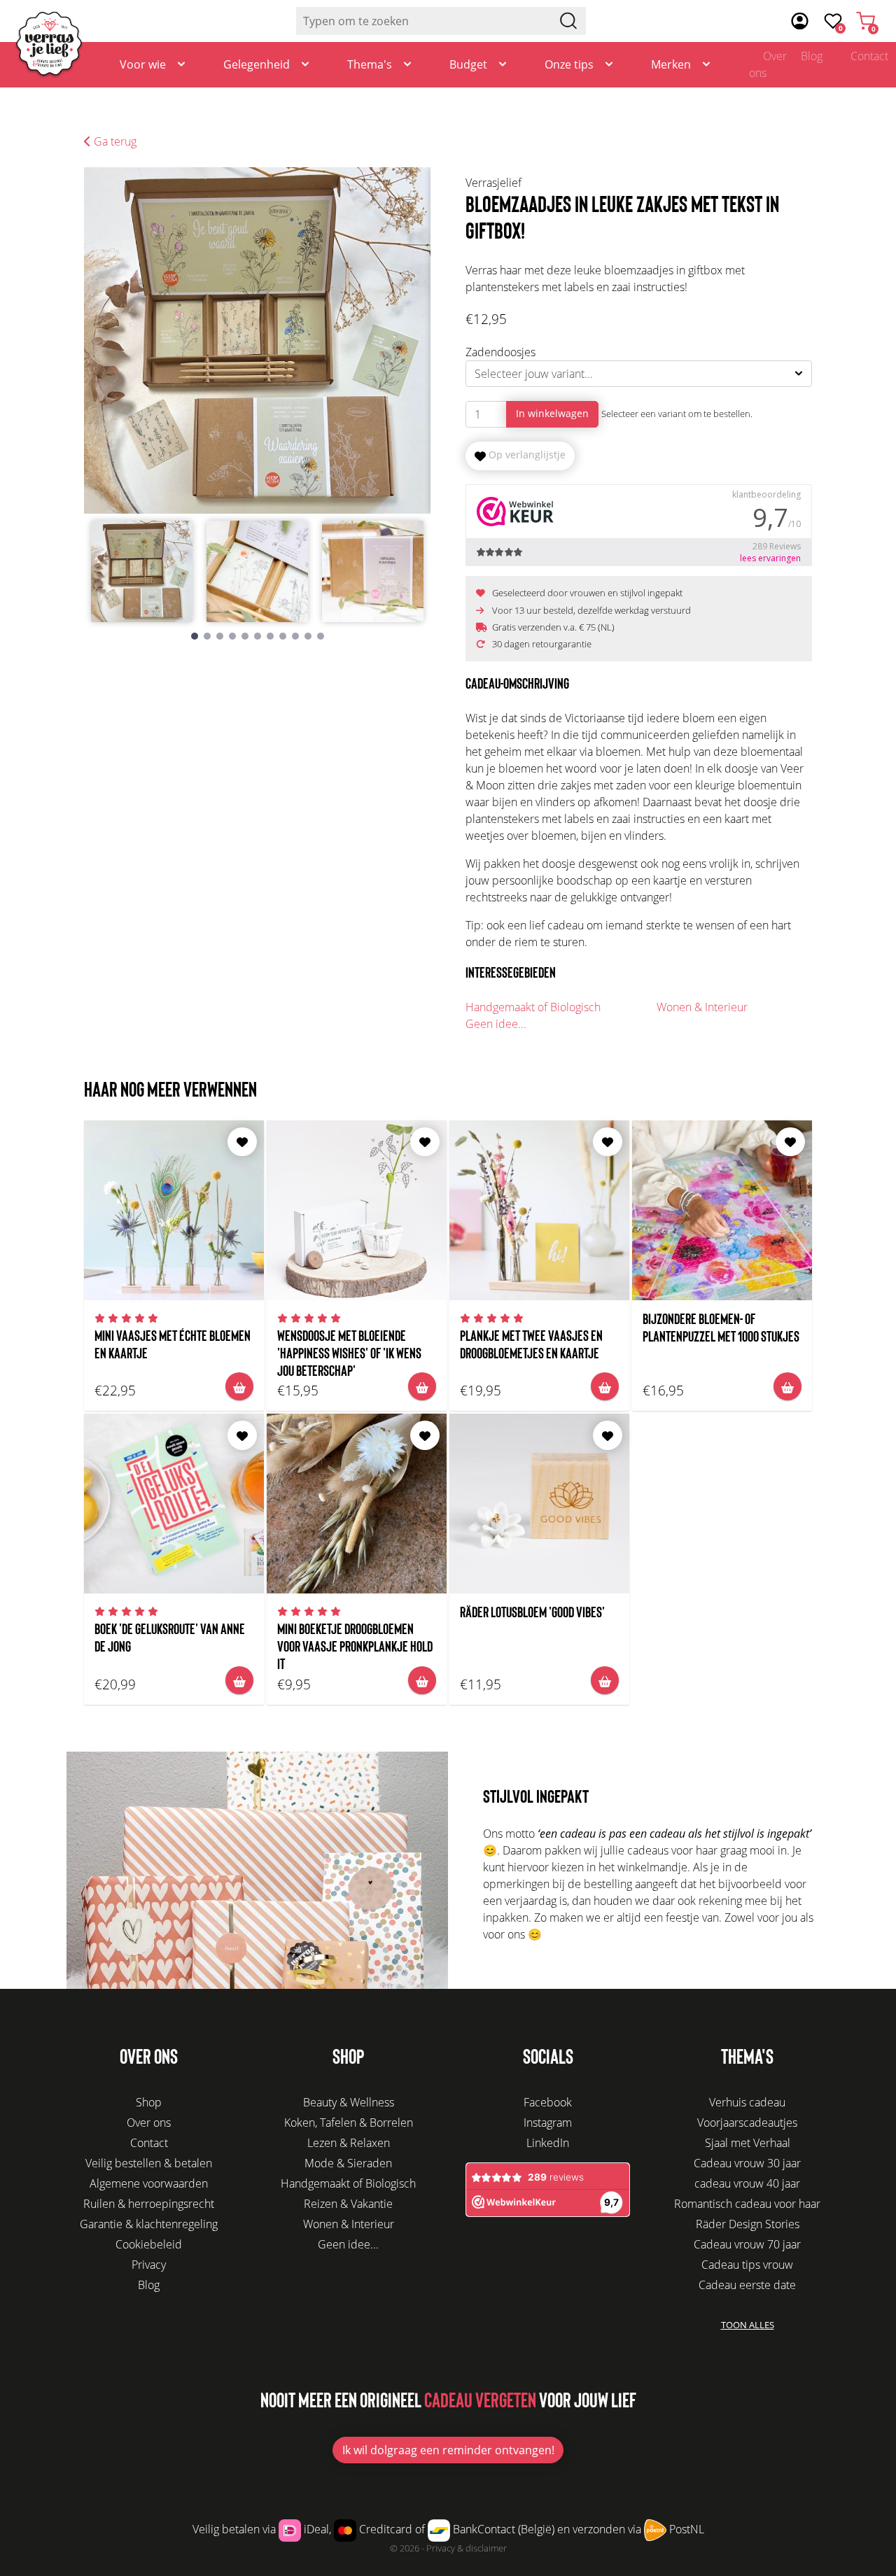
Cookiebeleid (149, 2244)
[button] (195, 636)
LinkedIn (548, 2143)
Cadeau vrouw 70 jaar (747, 2244)
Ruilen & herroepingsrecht (149, 2204)
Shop (149, 2102)
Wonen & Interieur (702, 1007)
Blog (812, 56)
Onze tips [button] (569, 64)
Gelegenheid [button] (257, 64)
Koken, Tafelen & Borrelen (349, 2123)
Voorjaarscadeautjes (747, 2123)
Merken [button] (671, 64)
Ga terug (114, 141)
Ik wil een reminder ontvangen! (448, 2450)
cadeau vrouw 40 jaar (747, 2183)
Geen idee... (496, 1024)
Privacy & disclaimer (467, 2548)
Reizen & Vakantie (348, 2204)
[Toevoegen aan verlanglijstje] (242, 1142)
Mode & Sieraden (348, 2163)
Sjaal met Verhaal (748, 2143)
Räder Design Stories (748, 2224)
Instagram (548, 2123)
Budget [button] (468, 64)
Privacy (149, 2265)
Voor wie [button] (143, 64)
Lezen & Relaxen (349, 2143)
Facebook (548, 2102)
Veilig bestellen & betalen (149, 2163)
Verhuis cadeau (747, 2102)
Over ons (768, 64)
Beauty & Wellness (349, 2102)
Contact (149, 2143)
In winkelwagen (552, 413)
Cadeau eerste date (747, 2285)
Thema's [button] (370, 64)
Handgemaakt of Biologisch (533, 1007)
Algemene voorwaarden (149, 2183)
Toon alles (748, 2325)
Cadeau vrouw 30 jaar (747, 2163)
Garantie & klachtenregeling (149, 2224)
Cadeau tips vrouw (747, 2265)
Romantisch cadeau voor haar (747, 2204)
